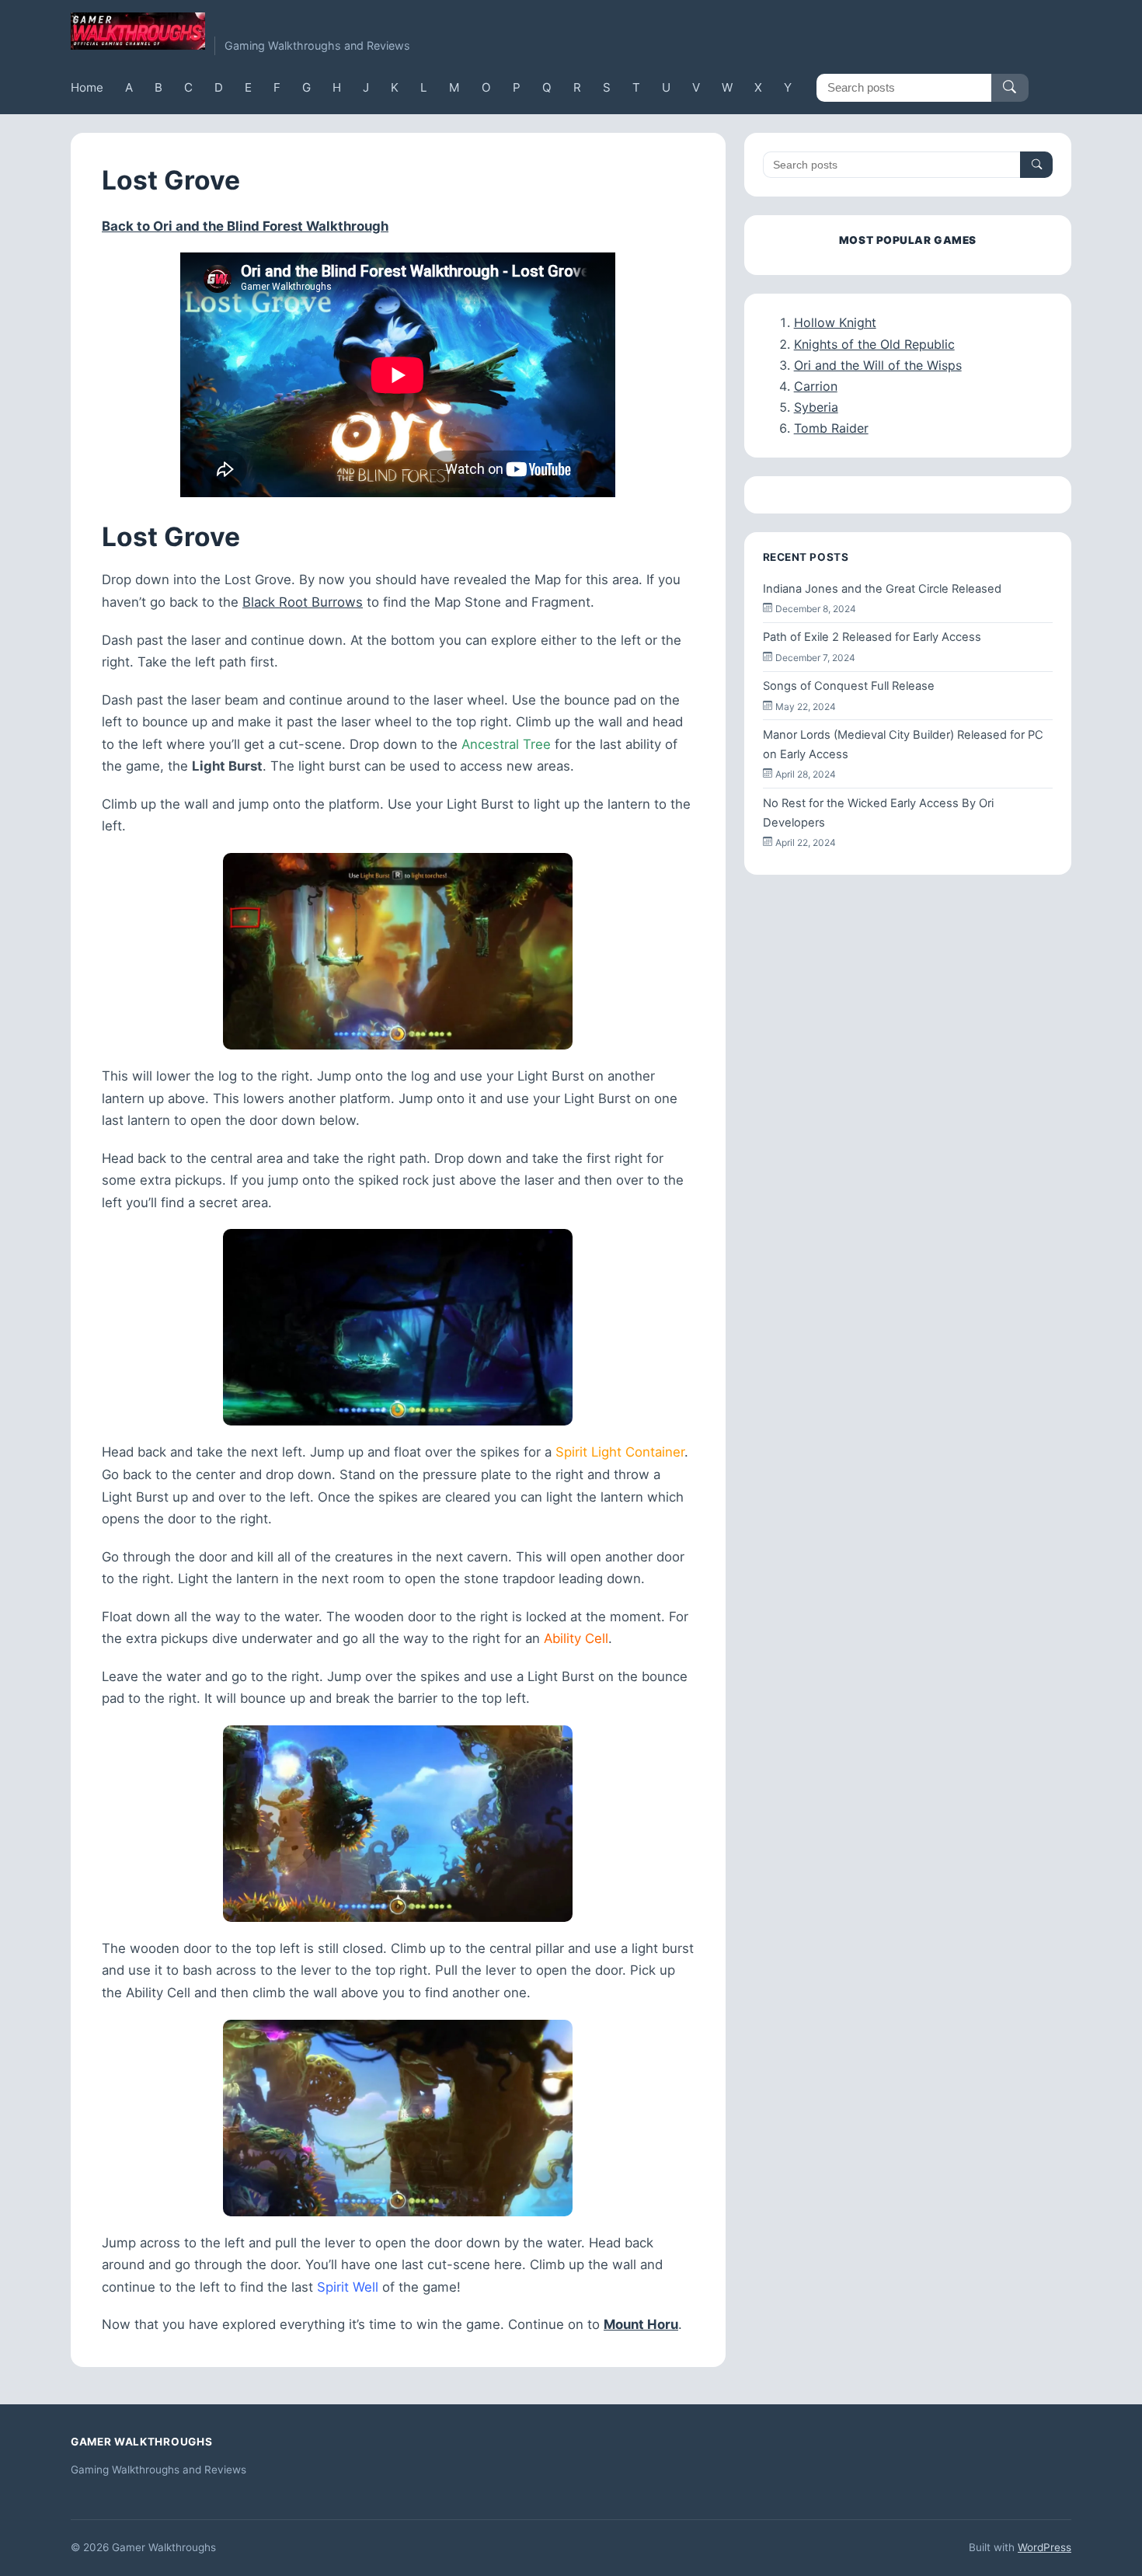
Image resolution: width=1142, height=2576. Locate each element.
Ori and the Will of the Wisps (878, 365)
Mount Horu (641, 2324)
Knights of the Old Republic (874, 344)
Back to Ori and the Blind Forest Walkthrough (245, 226)
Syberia (816, 407)
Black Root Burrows (303, 602)
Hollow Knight (835, 322)
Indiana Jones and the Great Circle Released (882, 589)
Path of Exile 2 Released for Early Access (872, 637)
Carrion (816, 386)
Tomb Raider (831, 428)
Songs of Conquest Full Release (849, 686)
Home (87, 87)
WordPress (1045, 2547)
